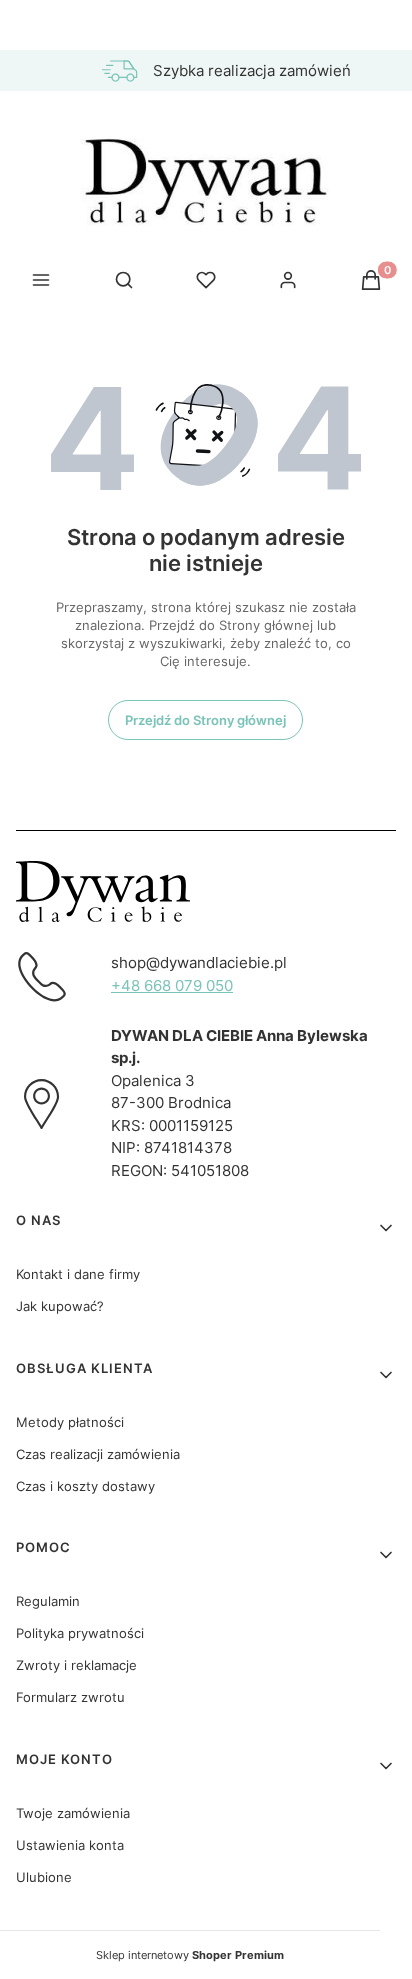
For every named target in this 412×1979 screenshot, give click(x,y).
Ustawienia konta (70, 1845)
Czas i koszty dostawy (85, 1486)
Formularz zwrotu (70, 1697)
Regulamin (48, 1601)
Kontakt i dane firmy (78, 1274)
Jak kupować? (60, 1306)
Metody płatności (70, 1422)
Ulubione (44, 1877)
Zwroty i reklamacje (76, 1665)
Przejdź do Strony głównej (205, 720)
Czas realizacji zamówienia (98, 1454)
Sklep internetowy (190, 1955)
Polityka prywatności (80, 1633)
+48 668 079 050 (172, 985)
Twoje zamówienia (73, 1813)
